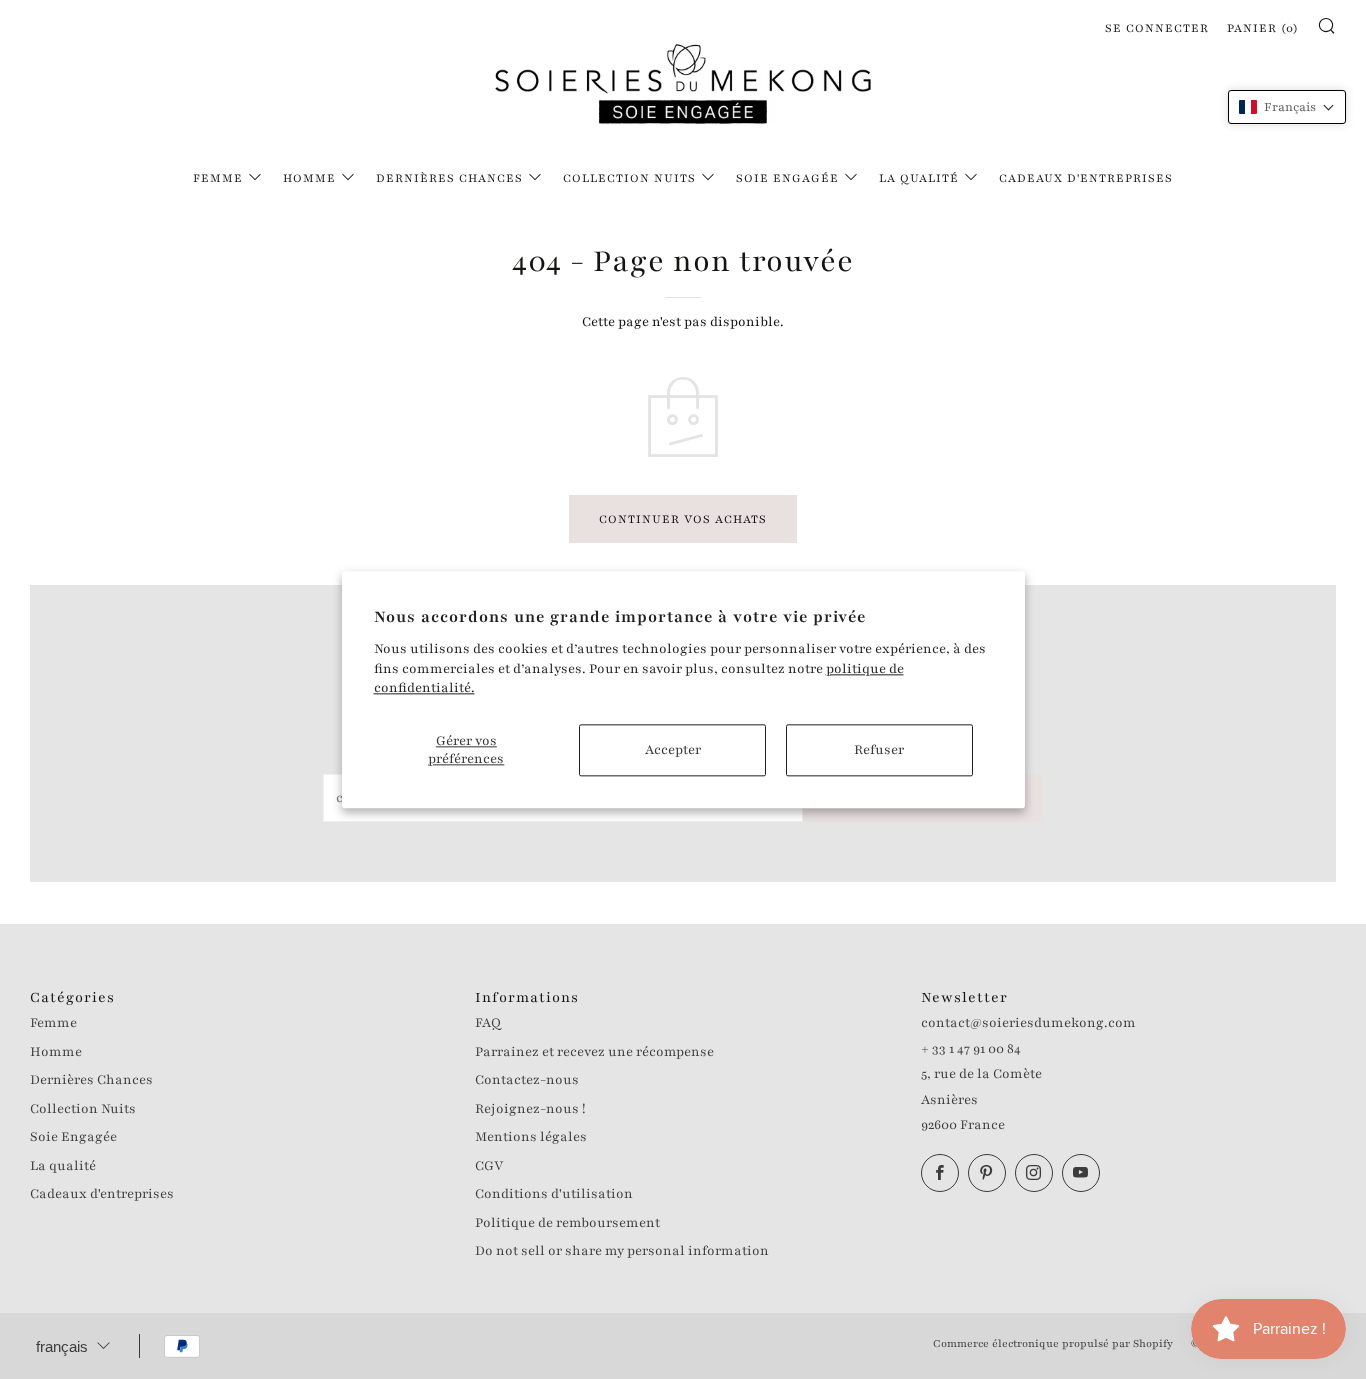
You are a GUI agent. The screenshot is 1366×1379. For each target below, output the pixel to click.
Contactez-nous (527, 1080)
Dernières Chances (449, 178)
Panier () (1263, 28)
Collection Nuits (629, 178)
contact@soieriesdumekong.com (1028, 1023)
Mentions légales (531, 1137)
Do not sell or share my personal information (622, 1251)
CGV (489, 1166)
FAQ (488, 1023)
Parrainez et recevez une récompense (594, 1052)
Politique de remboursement (567, 1223)
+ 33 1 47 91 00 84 (971, 1049)
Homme (309, 178)
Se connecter (1157, 28)
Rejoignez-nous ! (530, 1109)
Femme (218, 178)
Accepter (673, 750)
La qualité (919, 178)
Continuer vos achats (683, 519)
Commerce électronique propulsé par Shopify (1053, 1343)
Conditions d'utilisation (554, 1194)
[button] (1287, 107)
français (62, 1346)
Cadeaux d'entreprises (1086, 178)
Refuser (879, 750)
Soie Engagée (787, 178)
